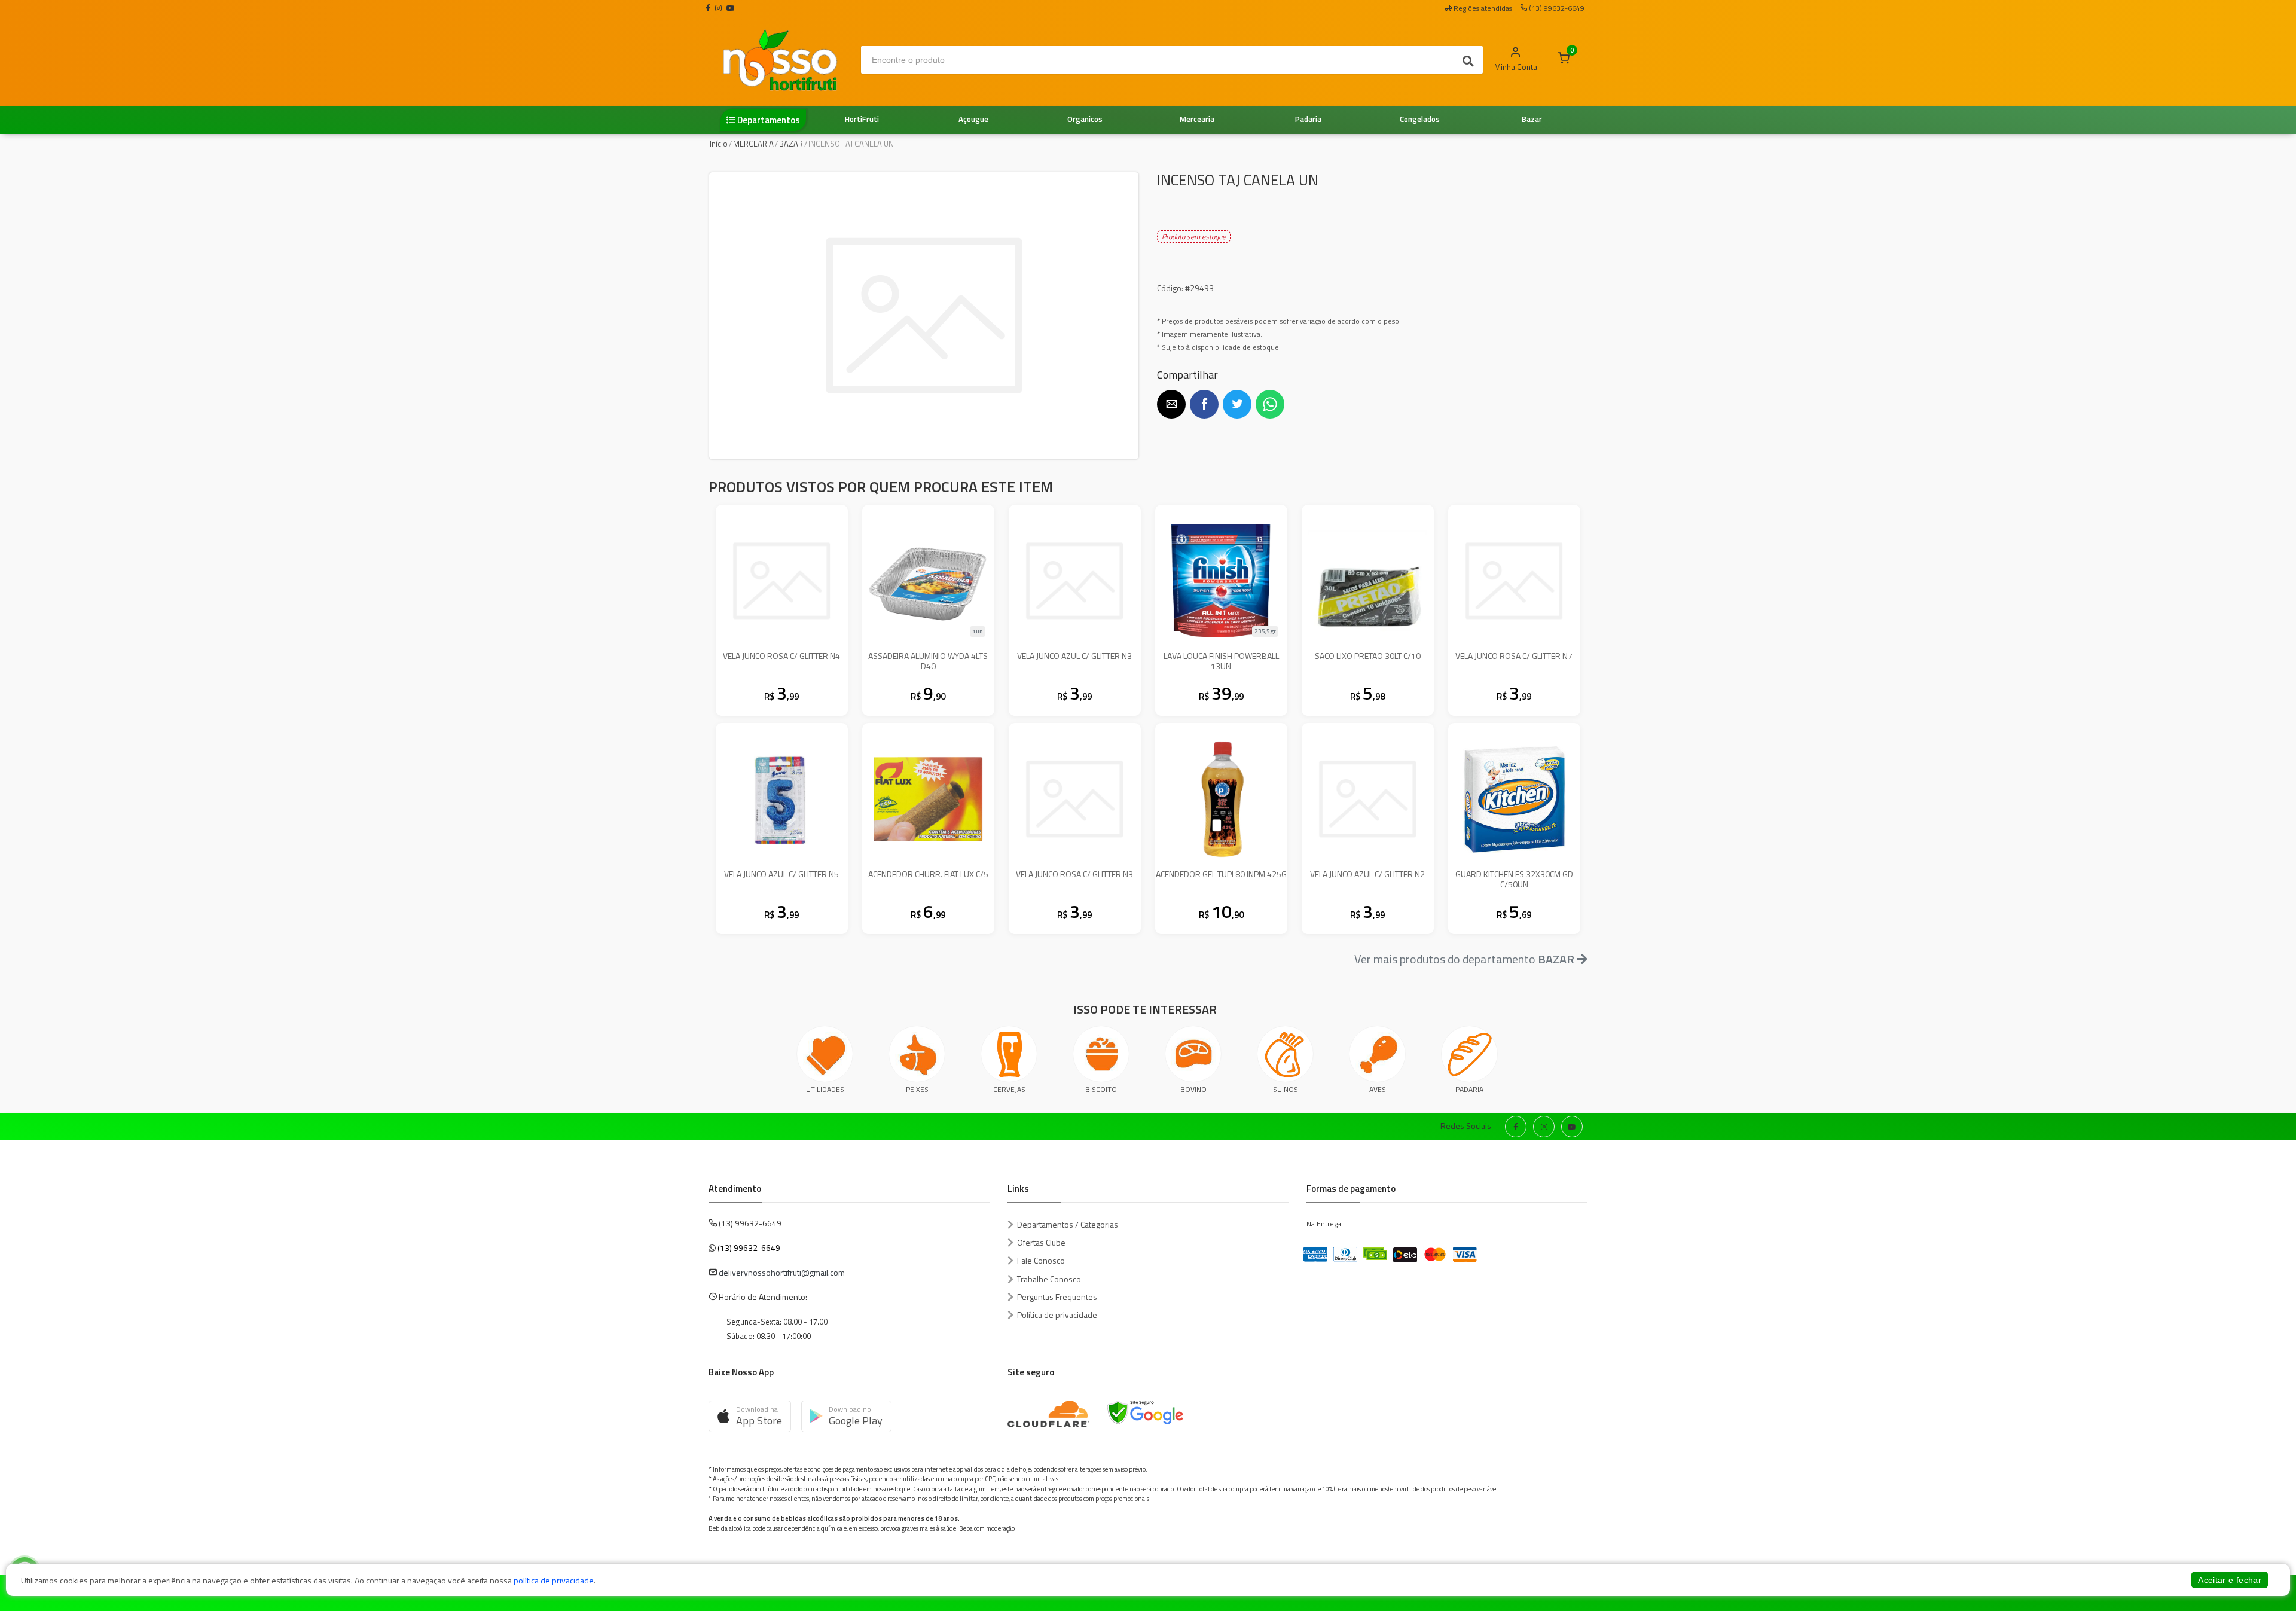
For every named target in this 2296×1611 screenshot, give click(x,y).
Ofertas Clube (1041, 1242)
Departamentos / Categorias (1068, 1224)
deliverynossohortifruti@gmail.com (782, 1272)
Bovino (1193, 1089)
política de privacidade (554, 1580)
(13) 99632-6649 (749, 1248)
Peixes (917, 1089)
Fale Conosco (1041, 1260)
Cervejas (1009, 1089)
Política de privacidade (1057, 1315)
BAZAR (791, 144)
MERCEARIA (753, 144)
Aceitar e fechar (2230, 1580)
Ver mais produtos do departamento (1464, 959)
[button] (1171, 404)
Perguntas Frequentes (1057, 1297)
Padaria (1469, 1089)
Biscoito (1101, 1089)
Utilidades (825, 1089)
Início (719, 144)
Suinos (1286, 1089)
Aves (1378, 1089)
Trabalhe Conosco (1049, 1279)
